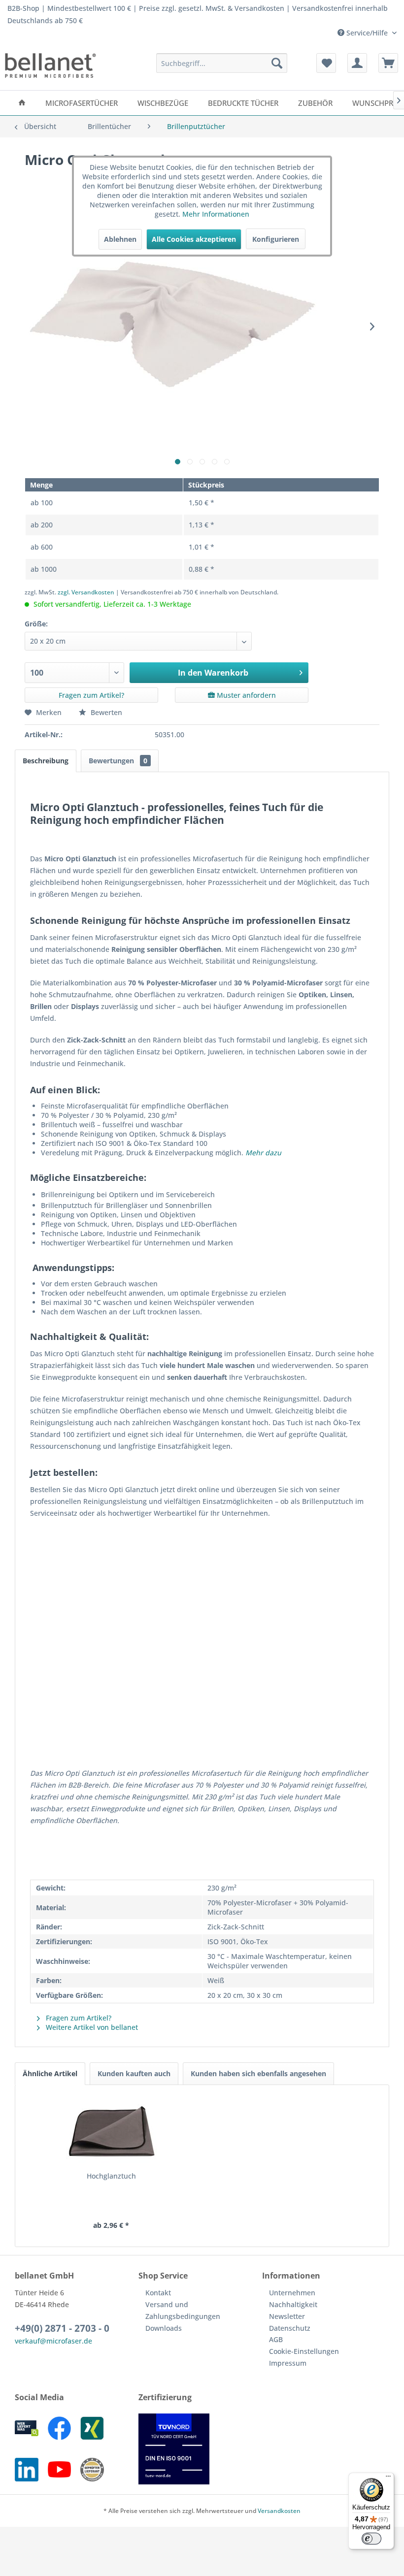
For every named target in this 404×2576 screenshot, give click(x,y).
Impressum (288, 2363)
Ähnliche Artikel (50, 2073)
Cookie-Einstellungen (304, 2351)
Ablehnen (120, 239)
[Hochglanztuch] (111, 2132)
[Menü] (388, 2478)
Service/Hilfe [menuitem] (367, 33)
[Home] (22, 103)
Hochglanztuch (111, 2176)
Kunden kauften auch (134, 2073)
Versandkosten (279, 2511)
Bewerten (105, 712)
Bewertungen (118, 761)
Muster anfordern (245, 695)
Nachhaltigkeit (293, 2304)
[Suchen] (277, 63)
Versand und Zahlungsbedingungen (183, 2310)
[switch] (371, 2539)
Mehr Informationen (216, 214)
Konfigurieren (276, 239)
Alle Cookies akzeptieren (194, 239)
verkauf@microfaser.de (53, 2341)
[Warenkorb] (388, 63)
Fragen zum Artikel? (91, 695)
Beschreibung (46, 761)
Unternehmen (292, 2293)
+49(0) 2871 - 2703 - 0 (62, 2328)
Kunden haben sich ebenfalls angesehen (258, 2073)
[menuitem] (222, 63)
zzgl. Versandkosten (86, 592)
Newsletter (287, 2316)
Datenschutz (290, 2328)
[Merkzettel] (326, 63)
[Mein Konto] (357, 63)
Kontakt (158, 2293)
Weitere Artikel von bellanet (91, 2027)
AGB (276, 2339)
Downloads (164, 2328)
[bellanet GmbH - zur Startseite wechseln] (50, 65)
